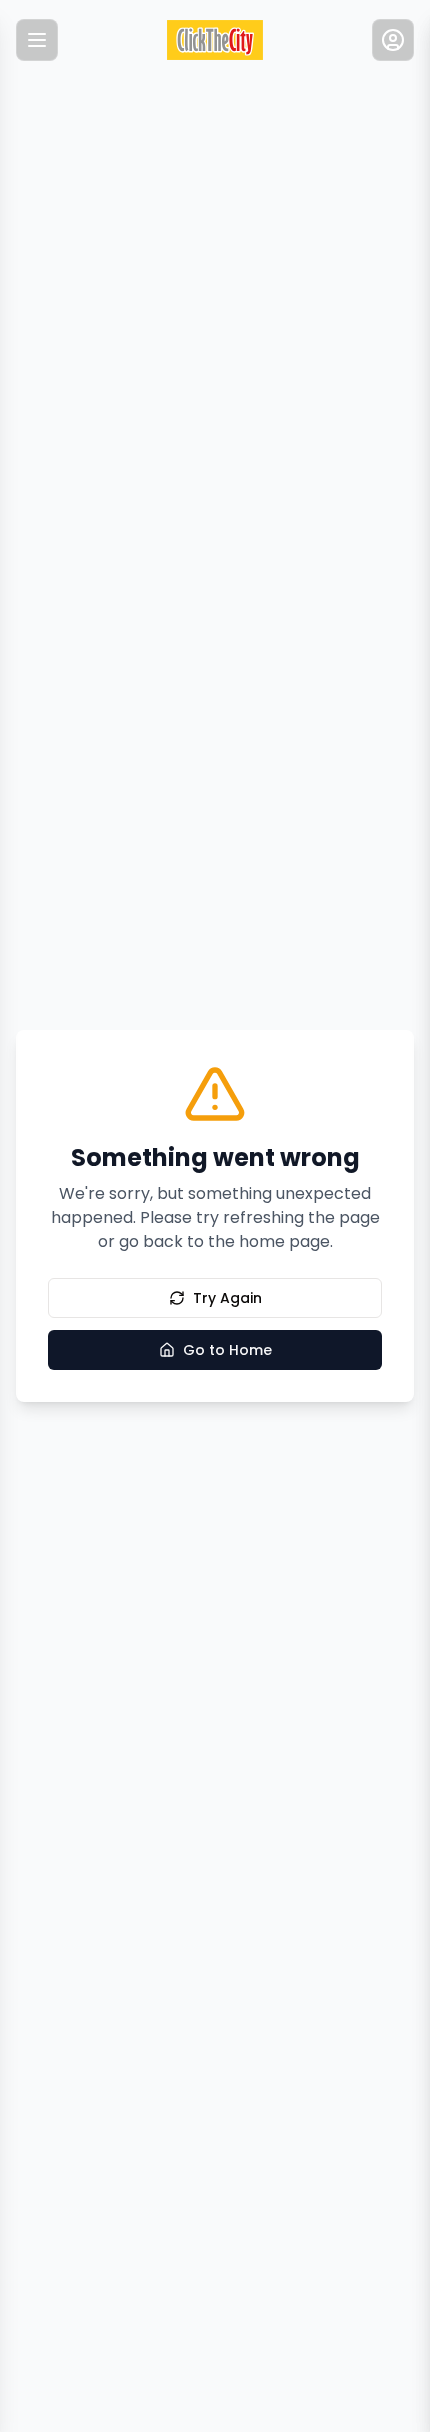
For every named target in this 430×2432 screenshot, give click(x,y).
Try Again (227, 1298)
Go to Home (227, 1350)
